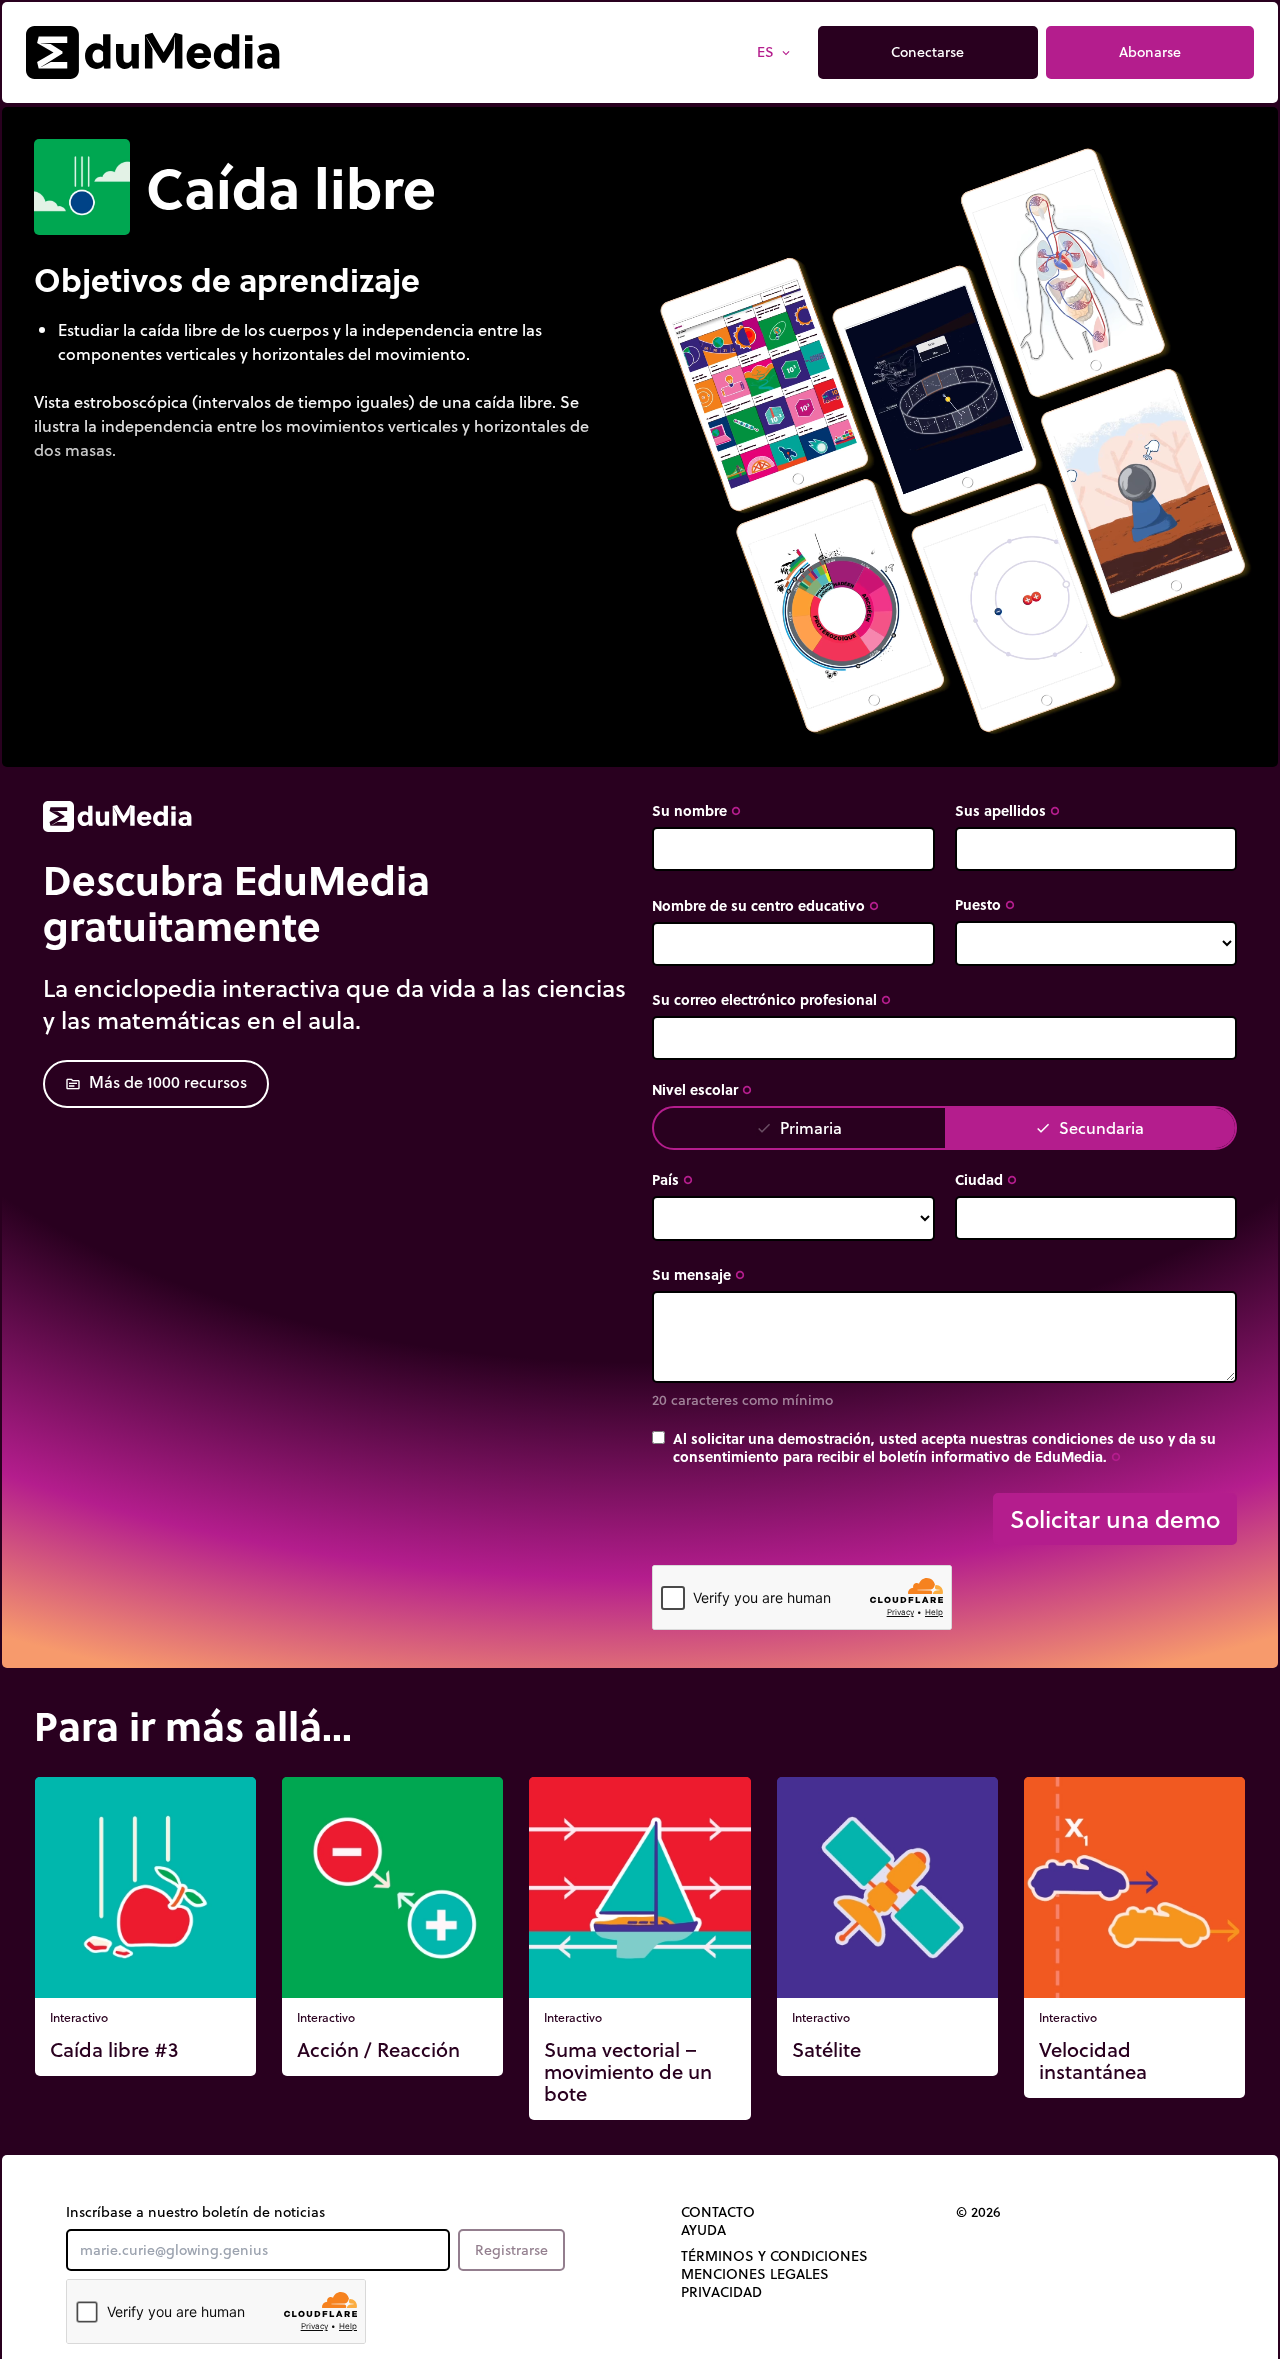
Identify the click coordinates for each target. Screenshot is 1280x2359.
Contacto (718, 2212)
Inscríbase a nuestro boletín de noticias (195, 2212)
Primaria (799, 1127)
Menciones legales (755, 2274)
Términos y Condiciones (774, 2256)
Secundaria (1089, 1127)
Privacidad (721, 2292)
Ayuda (703, 2230)
